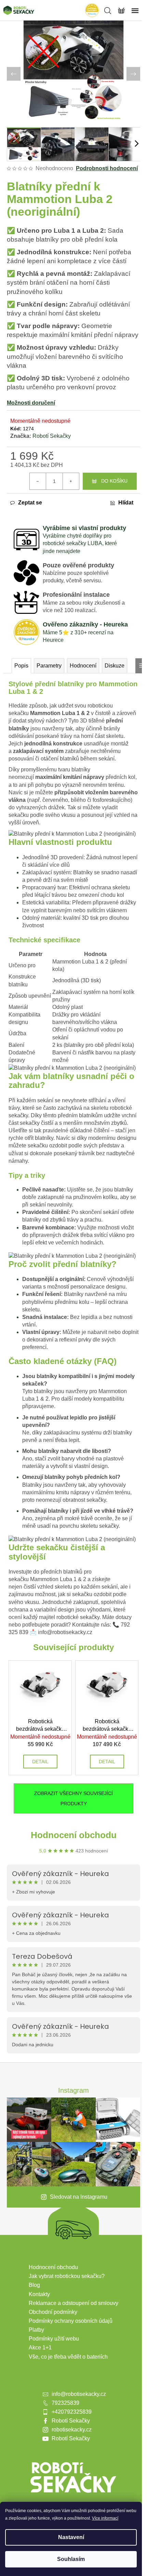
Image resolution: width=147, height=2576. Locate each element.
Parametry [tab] (49, 666)
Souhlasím (71, 2559)
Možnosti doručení (31, 403)
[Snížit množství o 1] (38, 481)
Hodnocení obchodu (74, 1835)
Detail (40, 1762)
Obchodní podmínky (53, 2312)
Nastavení (71, 2537)
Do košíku (114, 481)
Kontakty (39, 2294)
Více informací (105, 2518)
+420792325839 (72, 2412)
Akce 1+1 (40, 2348)
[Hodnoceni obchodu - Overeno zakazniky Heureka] (92, 10)
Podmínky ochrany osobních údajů (71, 2321)
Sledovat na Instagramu (79, 2197)
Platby (36, 2330)
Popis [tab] (21, 666)
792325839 (65, 2403)
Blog (34, 2285)
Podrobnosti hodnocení (107, 168)
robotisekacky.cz (72, 2430)
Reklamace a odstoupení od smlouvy (73, 2303)
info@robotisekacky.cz (79, 2394)
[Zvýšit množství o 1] (71, 481)
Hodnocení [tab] (83, 666)
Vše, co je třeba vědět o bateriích (68, 2357)
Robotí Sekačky (52, 436)
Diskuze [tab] (115, 666)
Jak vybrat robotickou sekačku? (67, 2276)
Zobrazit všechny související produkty (73, 1798)
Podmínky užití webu (54, 2339)
